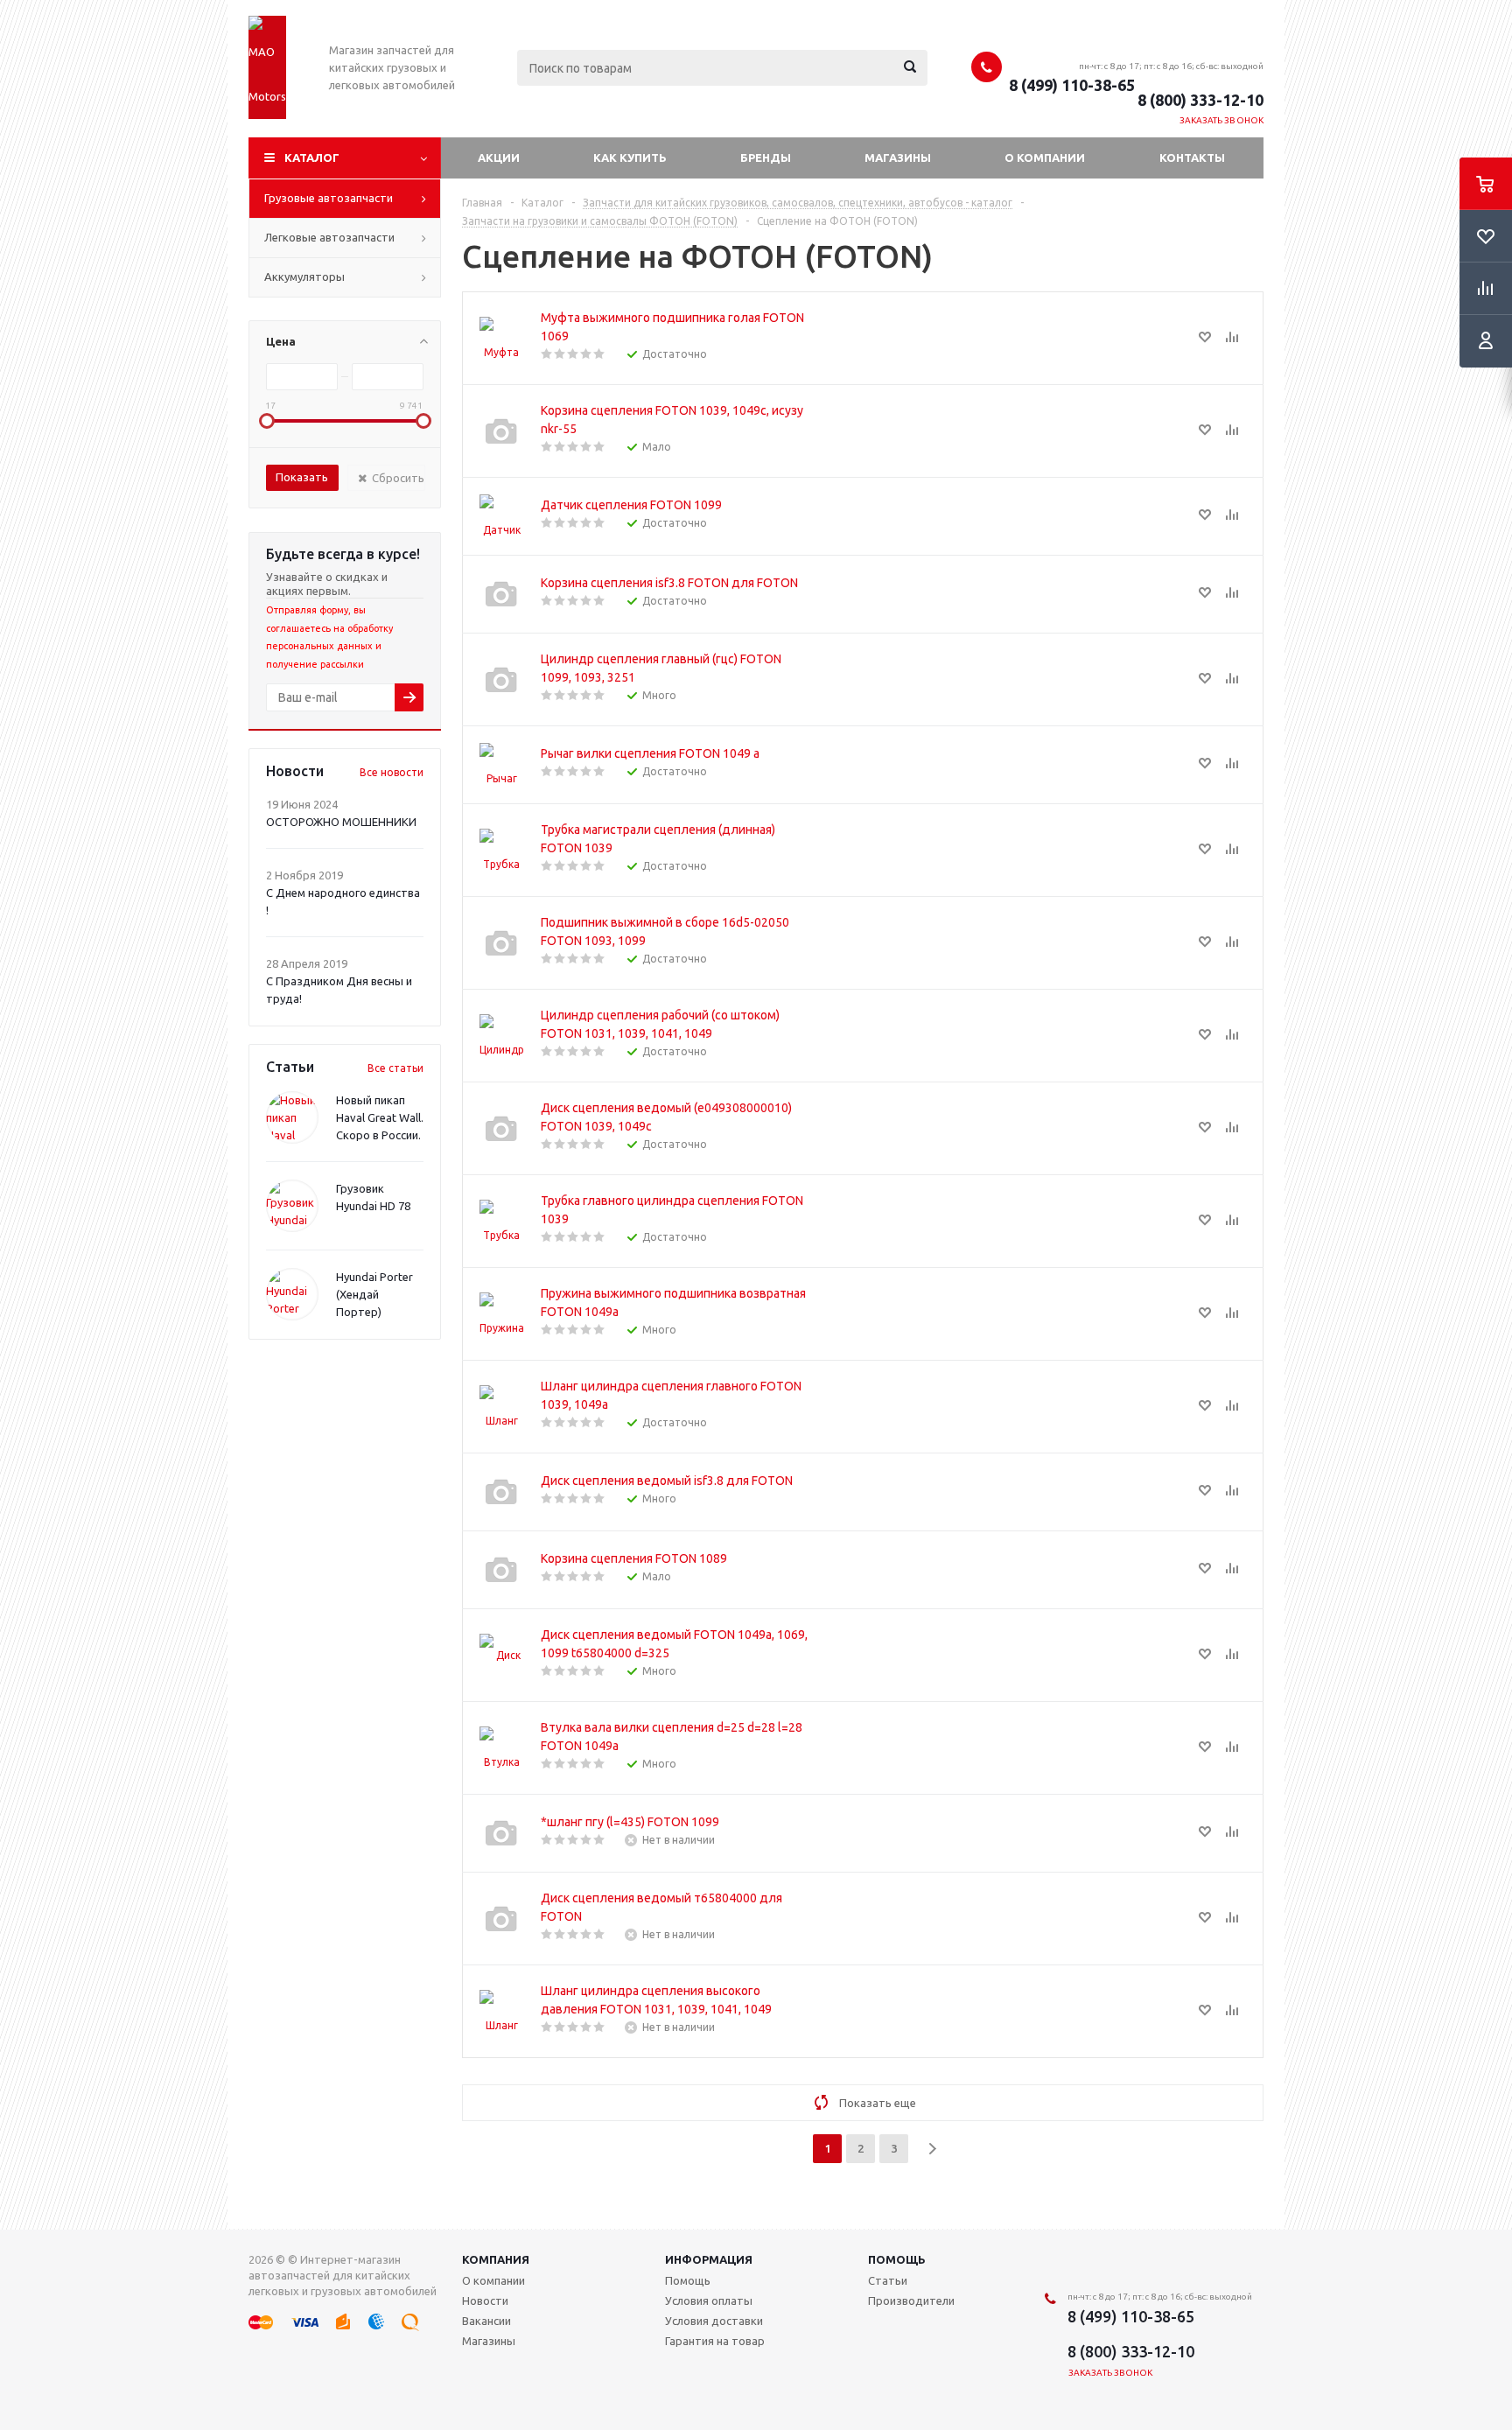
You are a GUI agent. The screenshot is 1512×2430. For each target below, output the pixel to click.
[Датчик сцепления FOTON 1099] (501, 516)
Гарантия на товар (715, 2341)
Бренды (766, 158)
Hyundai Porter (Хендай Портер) (374, 1294)
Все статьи (395, 1068)
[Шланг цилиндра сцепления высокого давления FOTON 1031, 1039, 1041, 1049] (501, 2012)
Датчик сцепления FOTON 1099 (631, 505)
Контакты (1192, 158)
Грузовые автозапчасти (329, 198)
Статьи (888, 2280)
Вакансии (486, 2321)
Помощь (897, 2259)
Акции (499, 158)
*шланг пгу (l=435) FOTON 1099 (630, 1822)
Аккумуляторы (304, 277)
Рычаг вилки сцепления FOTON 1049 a (650, 753)
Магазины (898, 158)
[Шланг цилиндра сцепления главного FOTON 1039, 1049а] (501, 1407)
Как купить (630, 158)
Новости (485, 2300)
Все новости (392, 772)
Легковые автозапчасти (329, 237)
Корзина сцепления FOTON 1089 (634, 1558)
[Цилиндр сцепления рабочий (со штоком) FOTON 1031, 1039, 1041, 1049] (501, 1036)
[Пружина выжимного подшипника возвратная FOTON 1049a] (501, 1314)
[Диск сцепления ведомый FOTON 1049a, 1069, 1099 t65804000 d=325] (501, 1656)
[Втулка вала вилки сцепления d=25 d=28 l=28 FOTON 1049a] (501, 1748)
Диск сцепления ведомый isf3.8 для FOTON (667, 1481)
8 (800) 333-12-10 (1200, 100)
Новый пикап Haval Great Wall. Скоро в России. (380, 1117)
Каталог (312, 158)
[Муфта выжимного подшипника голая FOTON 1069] (501, 339)
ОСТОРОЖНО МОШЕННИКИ (341, 822)
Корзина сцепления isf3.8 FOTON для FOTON (669, 583)
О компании (1045, 158)
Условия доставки (714, 2321)
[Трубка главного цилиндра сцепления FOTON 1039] (501, 1222)
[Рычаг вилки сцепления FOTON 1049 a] (501, 765)
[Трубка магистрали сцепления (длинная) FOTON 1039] (501, 851)
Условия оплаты (709, 2300)
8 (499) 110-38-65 (1072, 85)
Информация (709, 2259)
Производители (911, 2300)
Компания (496, 2259)
